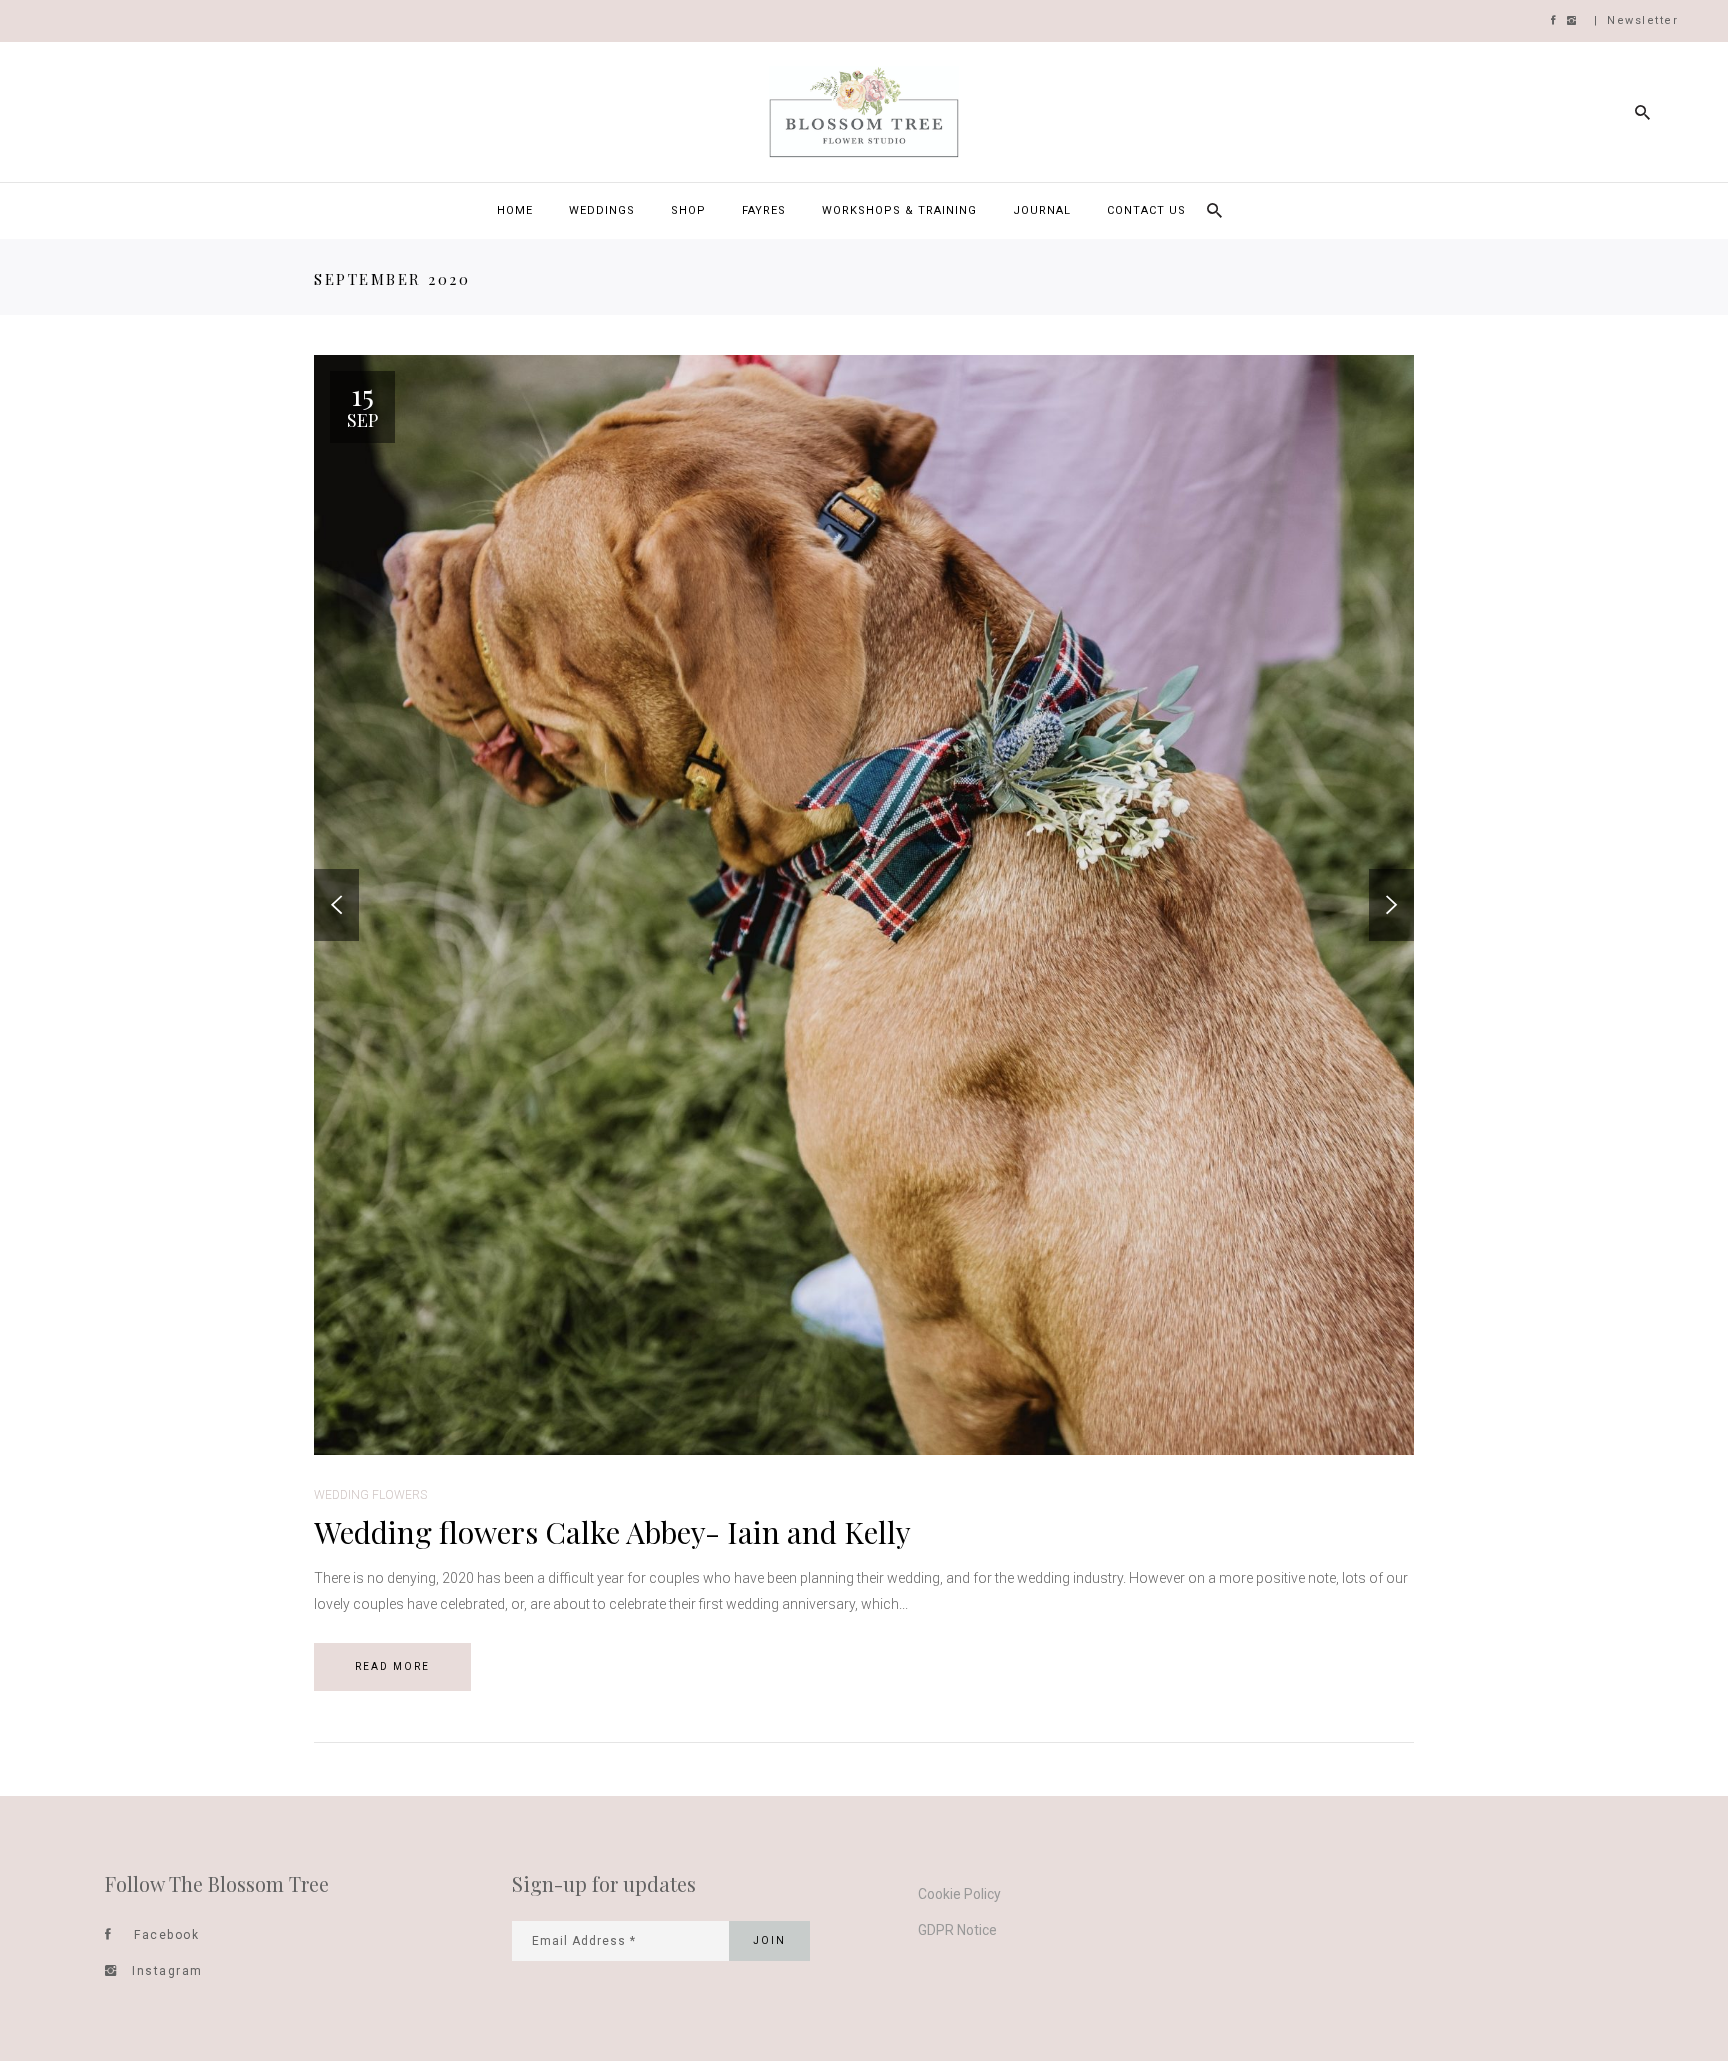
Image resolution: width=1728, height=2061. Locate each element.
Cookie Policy (959, 1894)
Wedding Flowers (370, 1495)
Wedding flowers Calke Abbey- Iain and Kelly (612, 1532)
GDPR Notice (957, 1930)
